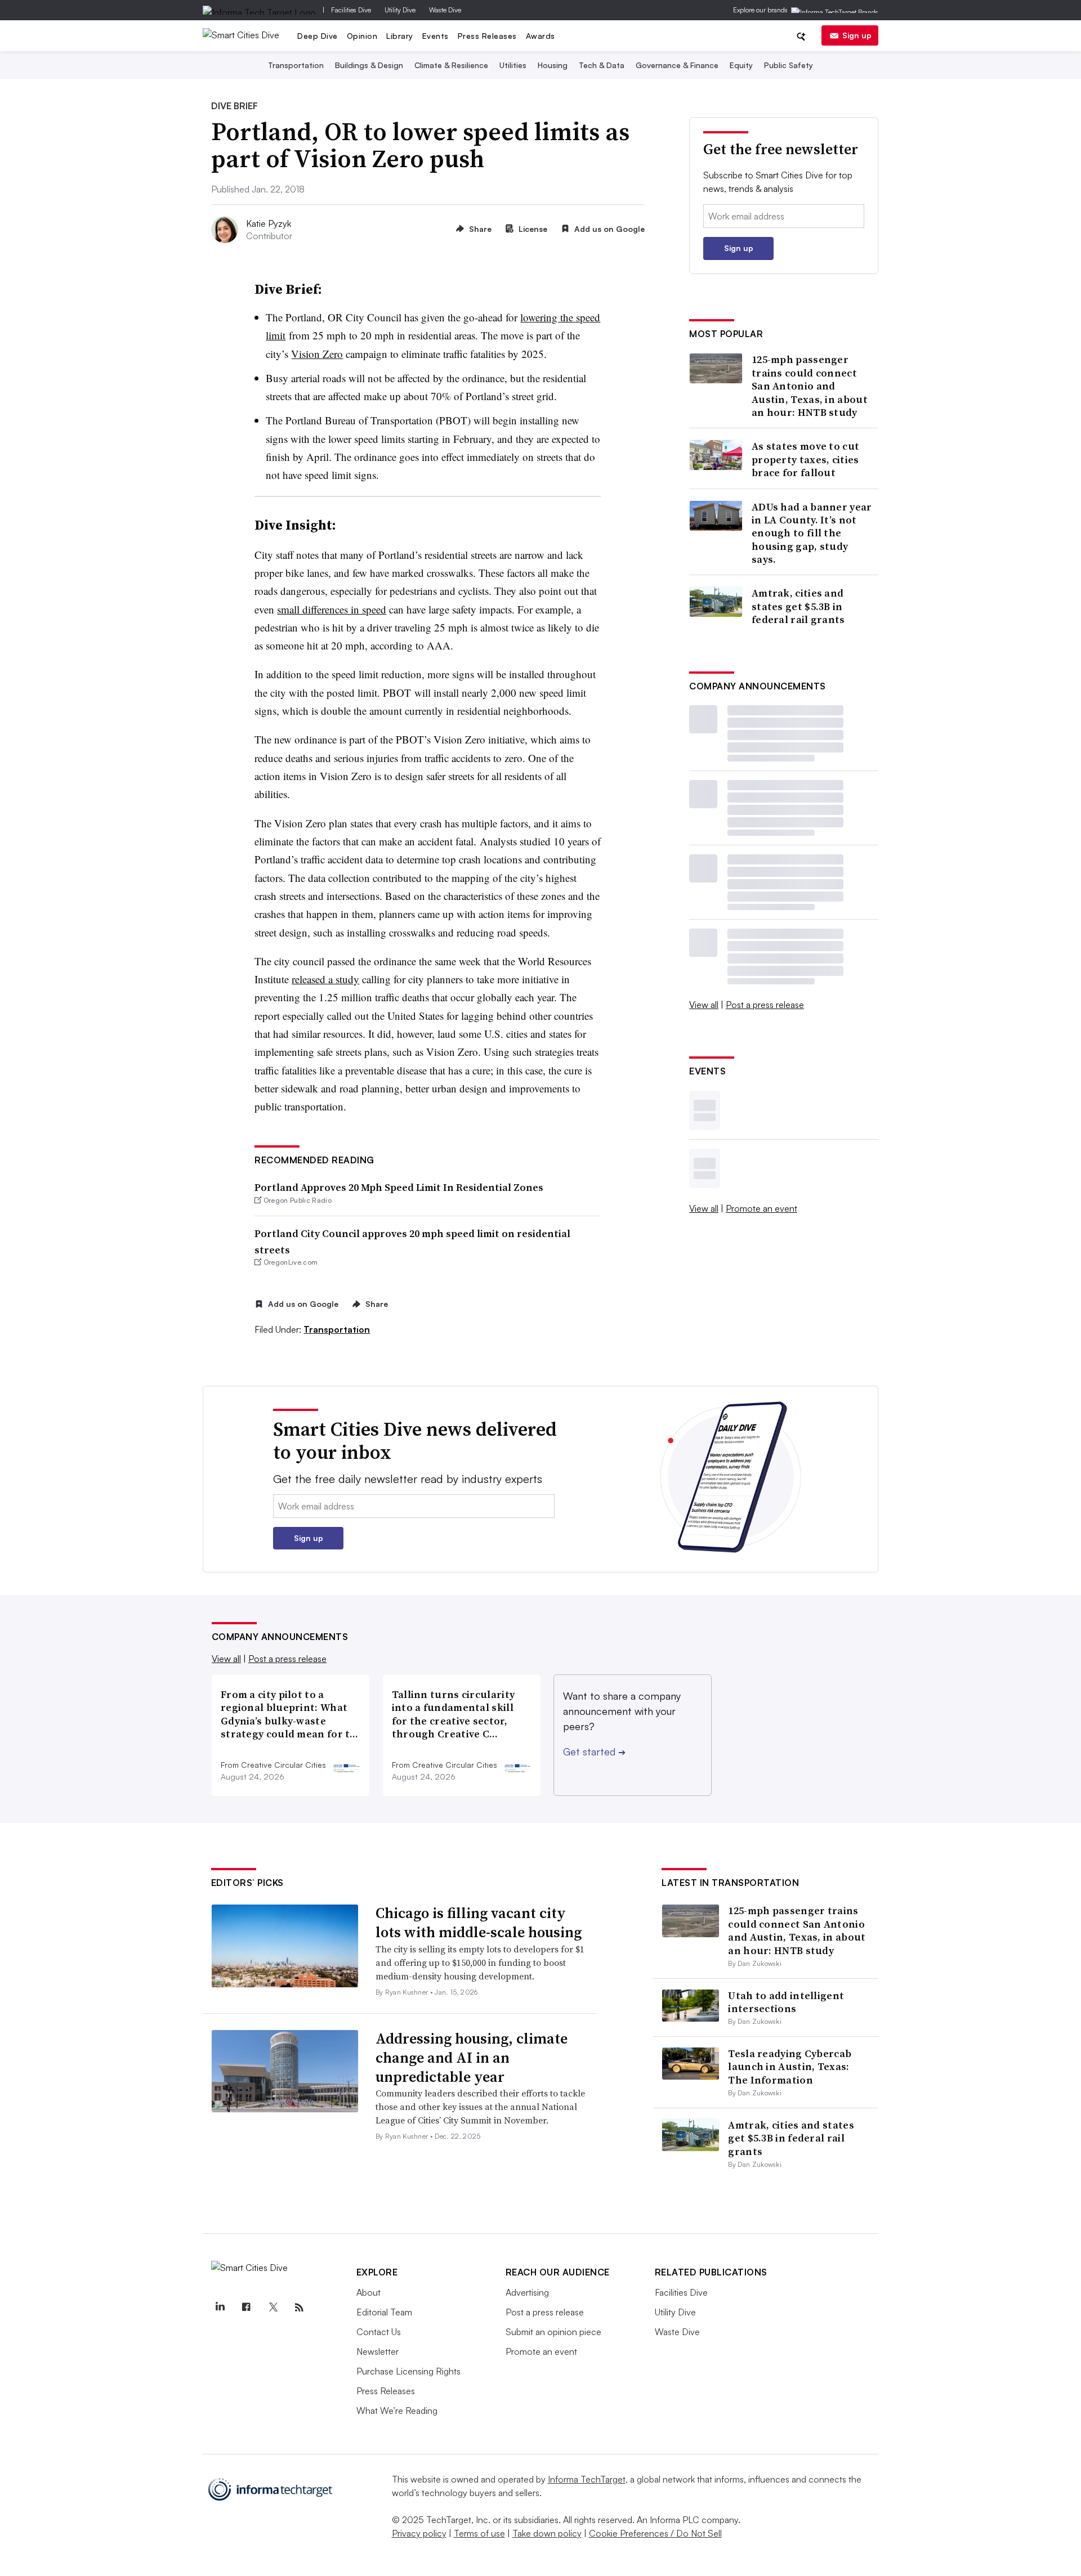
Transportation (296, 65)
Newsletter (378, 2351)
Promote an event (761, 1208)
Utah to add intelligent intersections (786, 2002)
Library (400, 36)
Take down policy (547, 2533)
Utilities (513, 65)
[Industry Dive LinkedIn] (220, 2308)
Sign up (857, 35)
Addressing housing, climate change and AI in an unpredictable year (472, 2058)
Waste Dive (445, 10)
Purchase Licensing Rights (408, 2371)
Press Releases (487, 36)
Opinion (362, 36)
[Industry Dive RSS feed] (300, 2308)
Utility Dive (400, 10)
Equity (741, 65)
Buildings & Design (369, 65)
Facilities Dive (351, 10)
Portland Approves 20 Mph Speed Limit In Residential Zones (399, 1187)
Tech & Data (602, 65)
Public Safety (789, 65)
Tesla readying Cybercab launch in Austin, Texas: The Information (790, 2067)
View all (704, 1005)
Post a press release (765, 1005)
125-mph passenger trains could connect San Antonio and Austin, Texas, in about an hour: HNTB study (810, 386)
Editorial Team (384, 2312)
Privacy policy (419, 2533)
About (368, 2292)
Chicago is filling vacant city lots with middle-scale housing (479, 1923)
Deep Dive (318, 36)
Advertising (527, 2292)
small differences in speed (332, 609)
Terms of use (479, 2533)
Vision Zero (317, 354)
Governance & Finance (677, 65)
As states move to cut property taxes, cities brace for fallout (805, 459)
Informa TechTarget (587, 2479)
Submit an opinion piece (553, 2332)
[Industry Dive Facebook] (247, 2308)
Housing (553, 65)
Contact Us (379, 2332)
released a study (325, 979)
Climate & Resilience (451, 65)
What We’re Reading (397, 2411)
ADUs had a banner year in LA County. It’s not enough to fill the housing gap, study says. (812, 533)
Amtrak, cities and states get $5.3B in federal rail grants (798, 606)
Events (435, 36)
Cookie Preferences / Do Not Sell (655, 2533)
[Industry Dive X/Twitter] (273, 2308)
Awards (540, 36)
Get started (594, 1751)
